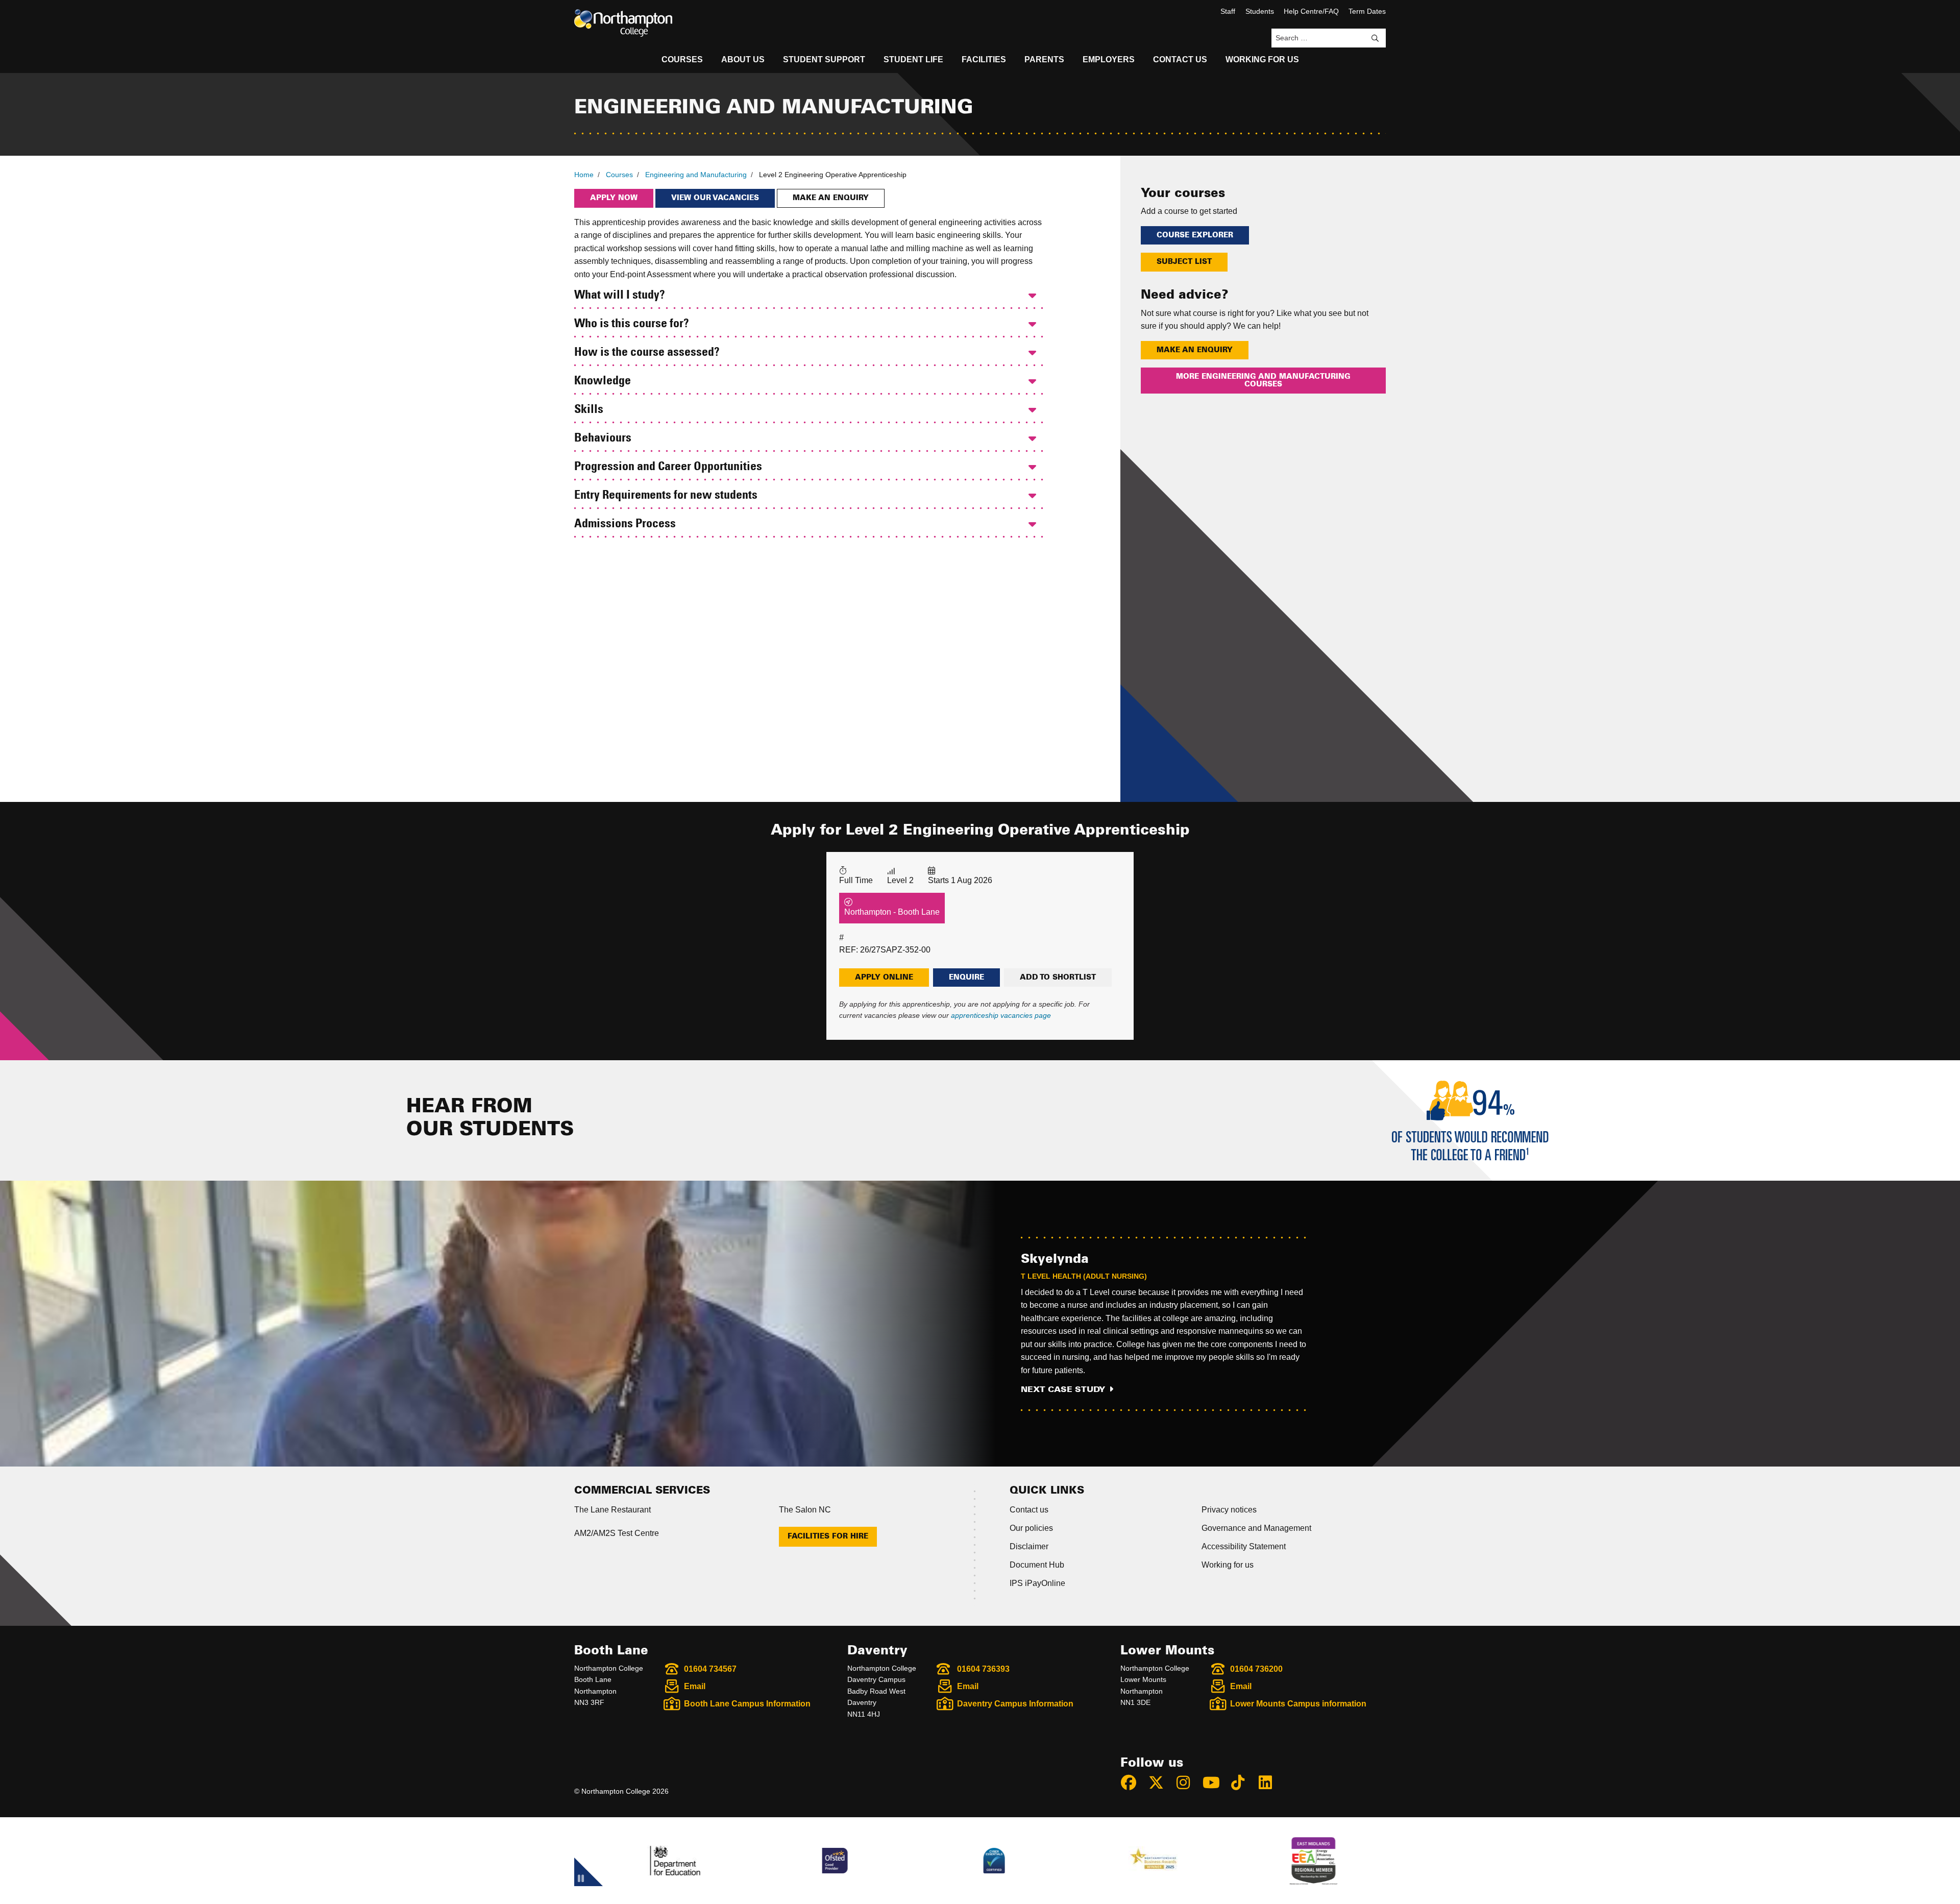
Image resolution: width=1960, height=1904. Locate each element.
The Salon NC (805, 1510)
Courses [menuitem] (682, 59)
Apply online (884, 978)
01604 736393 (983, 1669)
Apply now (614, 198)
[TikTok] (1242, 1783)
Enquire (966, 978)
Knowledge (603, 381)
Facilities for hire (828, 1536)
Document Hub (1037, 1565)
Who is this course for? (632, 324)
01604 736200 (1256, 1669)
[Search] (1375, 38)
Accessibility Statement (1244, 1546)
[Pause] (581, 1880)
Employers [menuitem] (1109, 59)
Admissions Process (625, 524)
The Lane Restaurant (612, 1510)
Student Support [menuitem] (824, 59)
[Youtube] (1215, 1783)
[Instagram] (1188, 1783)
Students (1260, 11)
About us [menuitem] (743, 59)
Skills (589, 410)
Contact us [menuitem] (1180, 59)
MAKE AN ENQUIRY (1195, 350)
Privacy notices (1229, 1510)
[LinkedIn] (1270, 1783)
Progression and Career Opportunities (668, 467)
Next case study (1063, 1389)
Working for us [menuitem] (1262, 59)
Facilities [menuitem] (984, 59)
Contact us (1029, 1510)
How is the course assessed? (647, 353)
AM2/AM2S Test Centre (617, 1533)
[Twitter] (1161, 1783)
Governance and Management (1256, 1528)
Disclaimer (1029, 1546)
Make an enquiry (831, 198)
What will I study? (620, 296)
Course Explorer (1195, 235)
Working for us (1228, 1565)
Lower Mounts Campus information (1298, 1704)
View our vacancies (715, 198)
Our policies (1031, 1528)
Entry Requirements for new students (666, 496)
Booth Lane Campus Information (747, 1704)
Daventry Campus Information (1015, 1704)
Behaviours (603, 438)
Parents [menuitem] (1044, 59)
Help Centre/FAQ (1311, 11)
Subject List (1184, 262)
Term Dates (1367, 11)
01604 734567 (710, 1669)
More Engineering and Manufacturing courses (1263, 380)
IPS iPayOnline (1037, 1583)
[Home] (623, 23)
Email (695, 1686)
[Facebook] (1133, 1783)
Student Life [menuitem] (913, 59)
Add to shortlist (1058, 978)
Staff (1228, 11)
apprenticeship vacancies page (1001, 1015)
